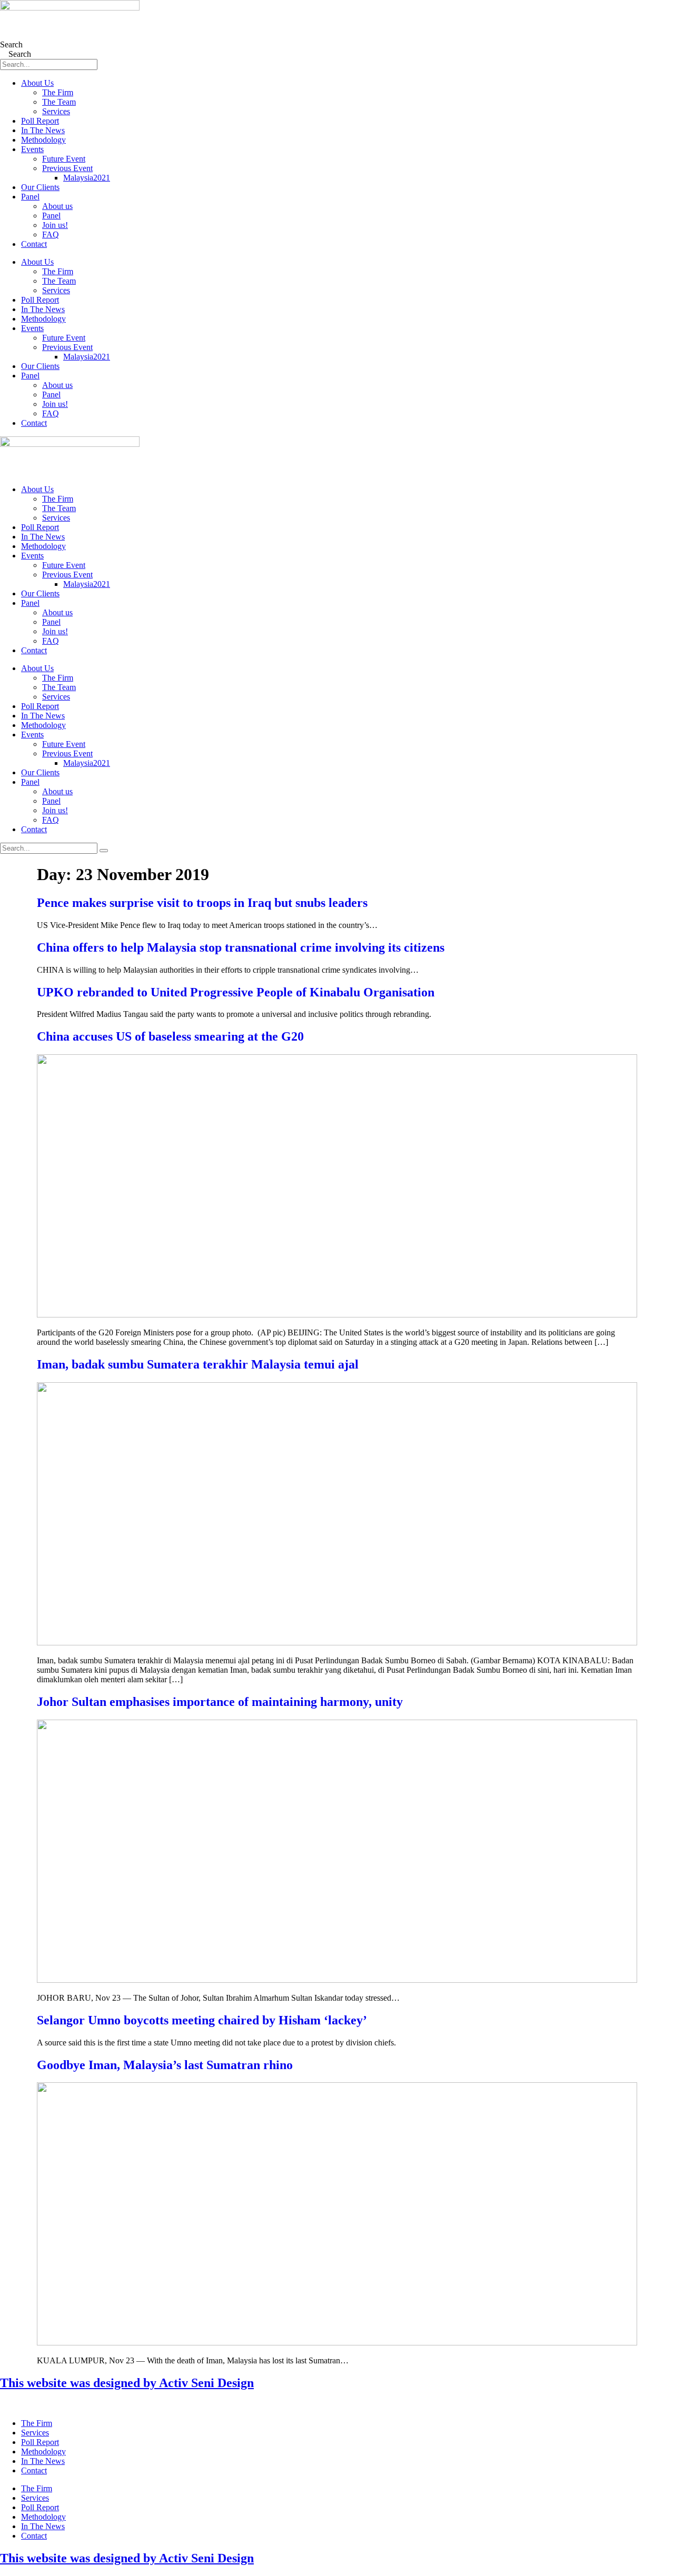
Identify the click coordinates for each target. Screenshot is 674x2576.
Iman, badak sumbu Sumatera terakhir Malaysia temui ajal (198, 1364)
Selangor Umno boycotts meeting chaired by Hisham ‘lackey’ (202, 2020)
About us (57, 206)
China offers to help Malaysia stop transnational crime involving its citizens (241, 947)
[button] (337, 2405)
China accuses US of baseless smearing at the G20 (170, 1036)
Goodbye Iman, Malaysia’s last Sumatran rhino (165, 2065)
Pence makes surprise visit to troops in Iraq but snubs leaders (202, 903)
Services (56, 111)
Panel (30, 197)
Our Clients (40, 187)
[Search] (104, 851)
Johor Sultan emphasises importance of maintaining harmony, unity (220, 1702)
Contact (34, 244)
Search (11, 44)
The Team (59, 102)
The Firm (58, 92)
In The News (43, 130)
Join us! (55, 225)
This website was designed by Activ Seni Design (127, 2383)
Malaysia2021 (87, 178)
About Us (37, 83)
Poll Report (40, 121)
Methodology (43, 140)
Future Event (64, 159)
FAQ (51, 234)
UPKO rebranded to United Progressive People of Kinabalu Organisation (236, 992)
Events (32, 149)
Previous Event (67, 168)
